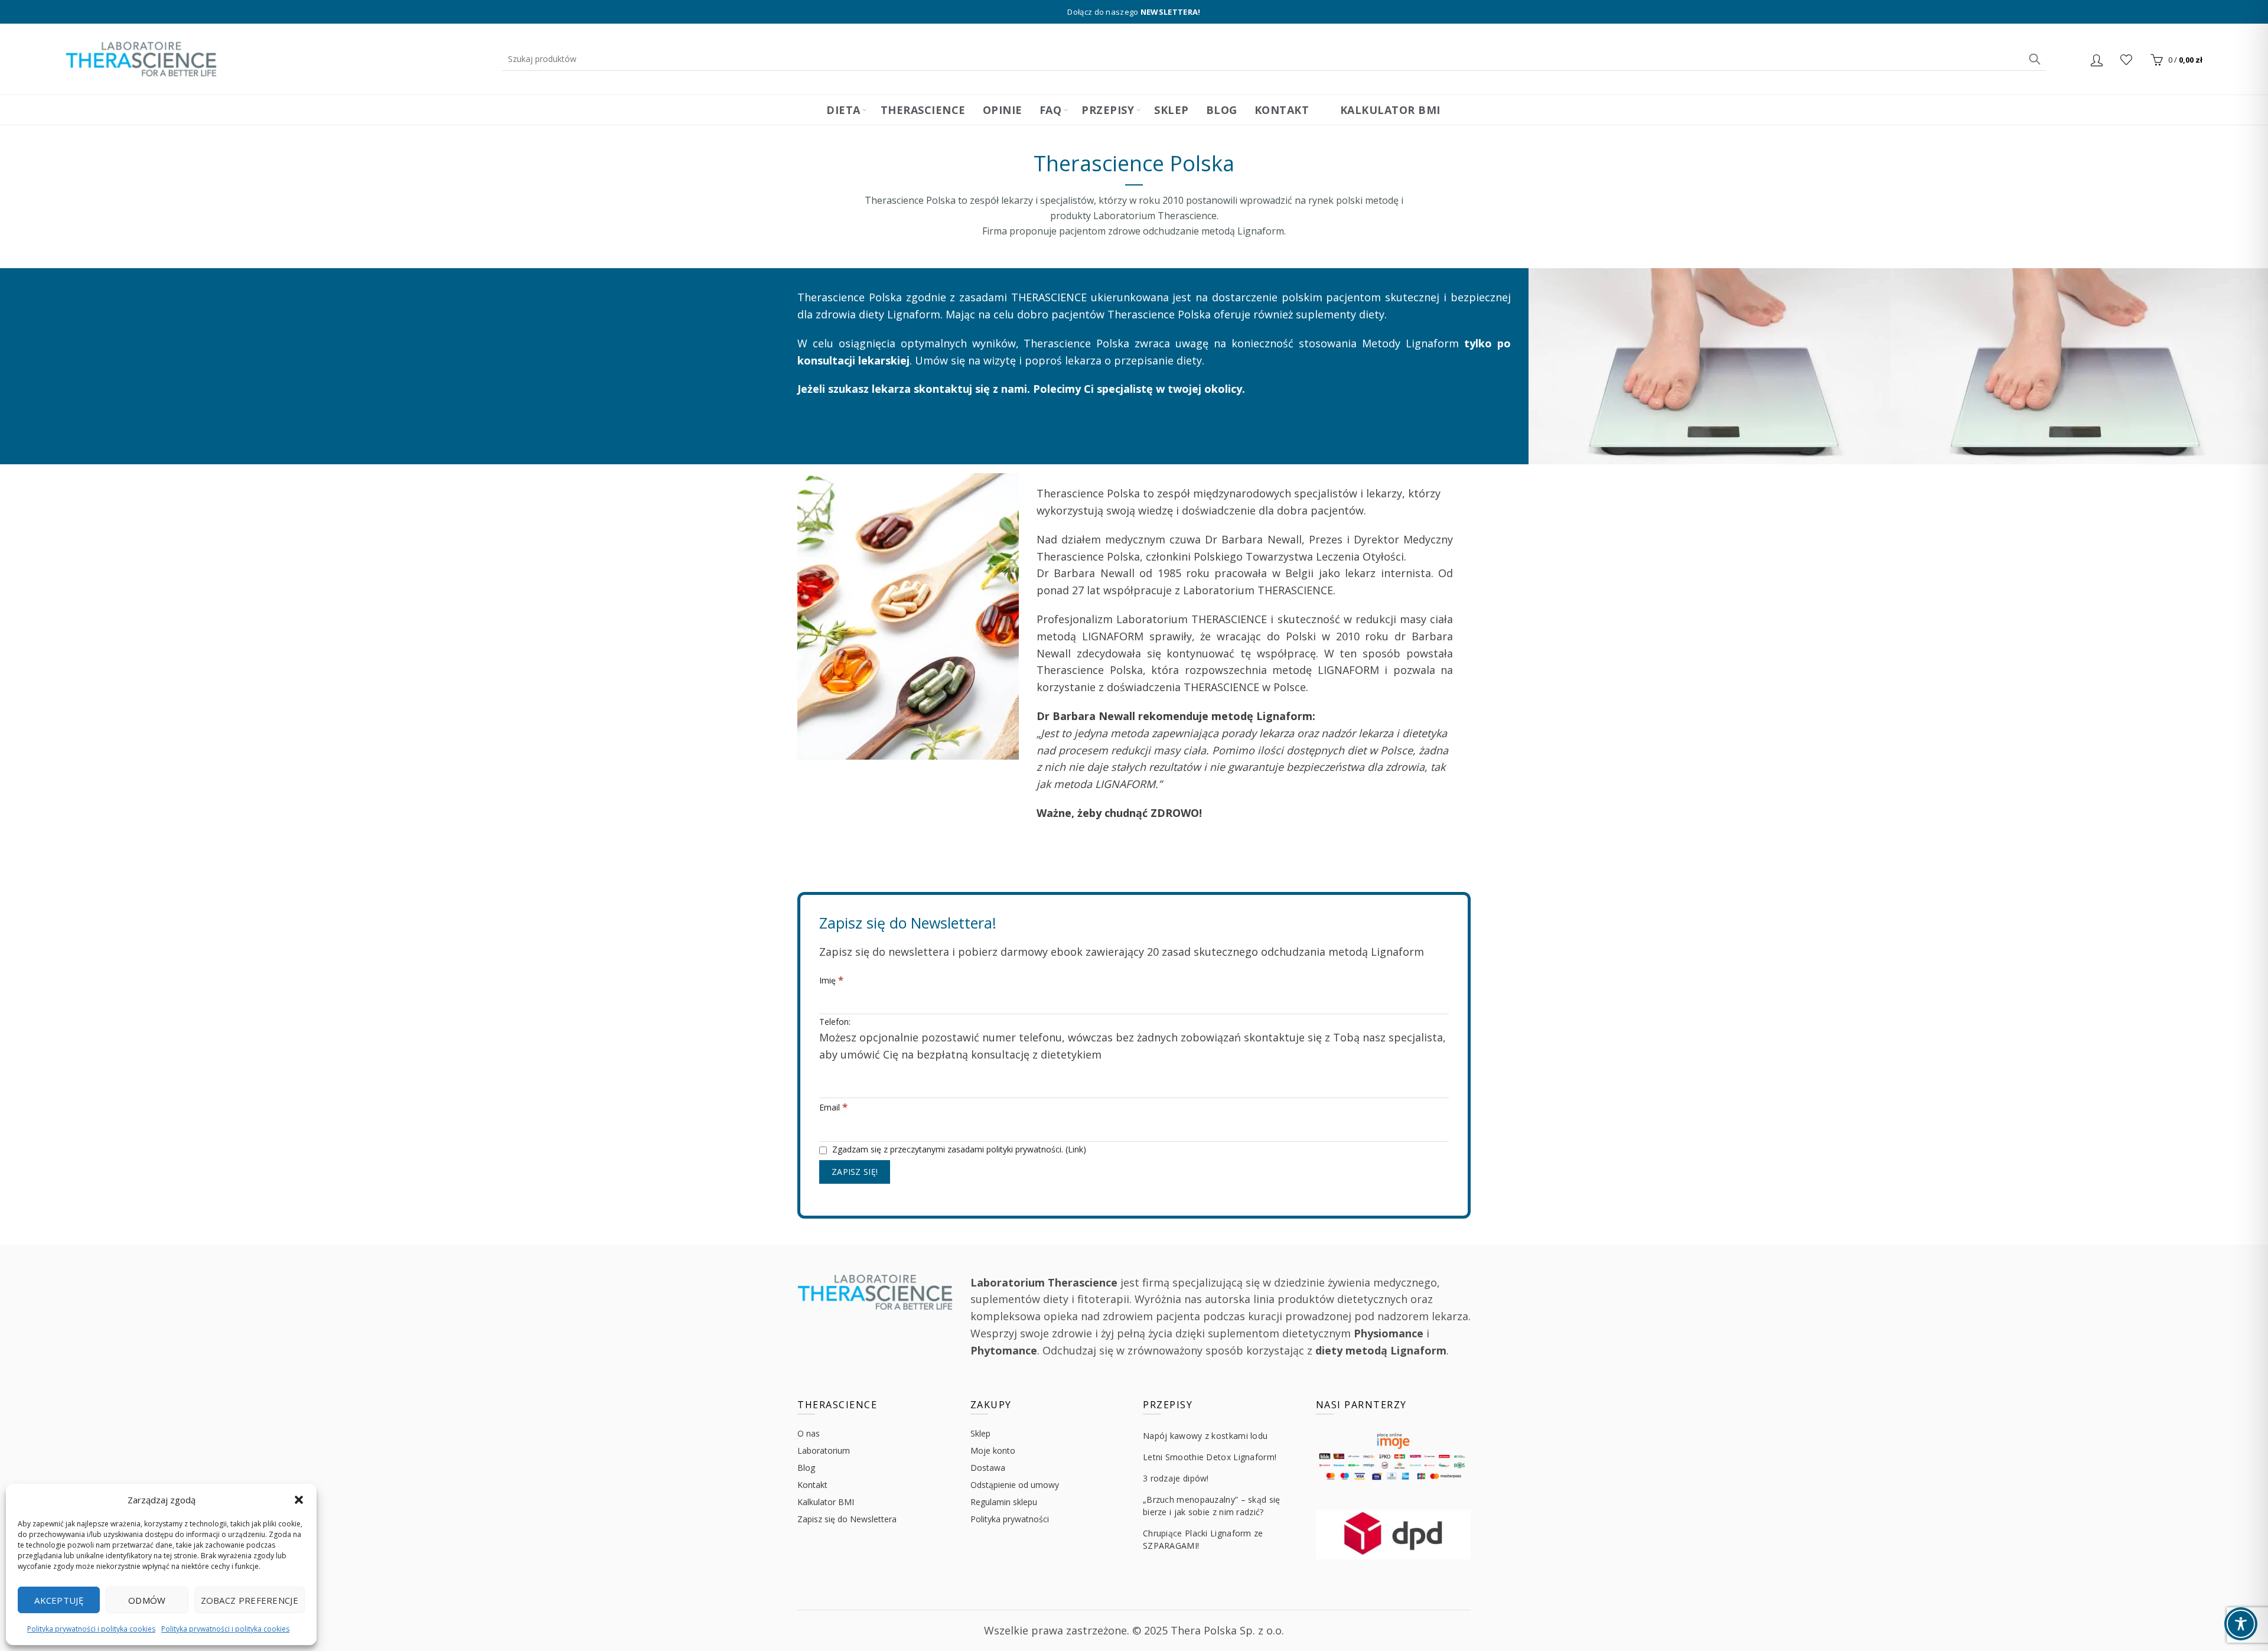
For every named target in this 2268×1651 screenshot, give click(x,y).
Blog (1222, 110)
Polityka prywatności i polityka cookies (91, 1629)
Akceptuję (59, 1600)
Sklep (1172, 110)
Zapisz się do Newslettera (847, 1519)
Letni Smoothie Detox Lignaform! (1210, 1457)
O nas (809, 1433)
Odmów (147, 1600)
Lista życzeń (2126, 60)
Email (833, 1107)
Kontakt (1282, 110)
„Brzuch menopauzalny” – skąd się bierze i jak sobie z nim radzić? (1212, 1506)
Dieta (843, 110)
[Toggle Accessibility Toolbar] (2241, 1624)
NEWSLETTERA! (1171, 12)
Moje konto (993, 1450)
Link (1076, 1149)
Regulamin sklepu (1004, 1502)
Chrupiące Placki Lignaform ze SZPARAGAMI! (1203, 1539)
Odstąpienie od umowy (1015, 1485)
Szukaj (2034, 59)
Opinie (1003, 110)
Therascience (923, 110)
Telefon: (1133, 1038)
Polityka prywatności (1010, 1519)
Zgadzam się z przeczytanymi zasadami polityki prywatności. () (958, 1149)
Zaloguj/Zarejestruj (2098, 60)
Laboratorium (824, 1450)
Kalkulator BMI (1389, 110)
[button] (299, 1500)
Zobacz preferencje (250, 1600)
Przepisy (1108, 110)
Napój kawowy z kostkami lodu (1205, 1436)
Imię (831, 980)
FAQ (1051, 110)
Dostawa (988, 1468)
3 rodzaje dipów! (1176, 1478)
